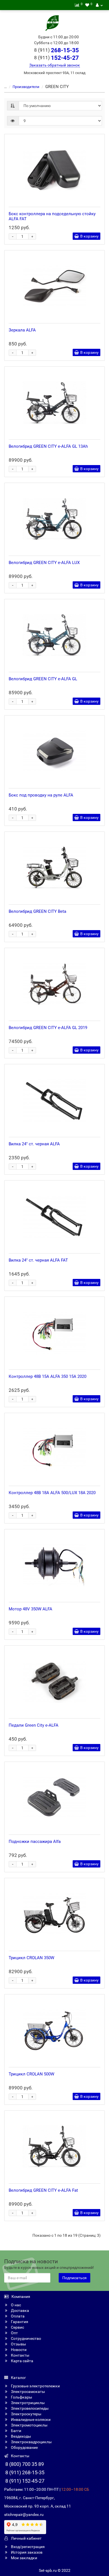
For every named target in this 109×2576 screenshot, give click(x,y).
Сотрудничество (26, 2338)
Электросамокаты (28, 2392)
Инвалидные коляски (30, 2419)
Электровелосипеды (29, 2408)
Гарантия (19, 2322)
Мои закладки (24, 2558)
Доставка (20, 2310)
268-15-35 (56, 50)
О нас (16, 2305)
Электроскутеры (26, 2414)
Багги (16, 2431)
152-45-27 (56, 58)
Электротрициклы (27, 2403)
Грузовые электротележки (35, 2386)
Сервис (17, 2327)
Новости (18, 2350)
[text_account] (99, 5)
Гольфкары (21, 2397)
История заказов (26, 2552)
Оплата (17, 2316)
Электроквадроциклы (31, 2442)
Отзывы (18, 2344)
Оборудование (24, 2447)
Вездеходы (21, 2436)
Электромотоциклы (29, 2425)
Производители (26, 87)
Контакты (20, 2355)
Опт (14, 2333)
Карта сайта (22, 2361)
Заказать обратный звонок (55, 65)
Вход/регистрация (27, 2547)
